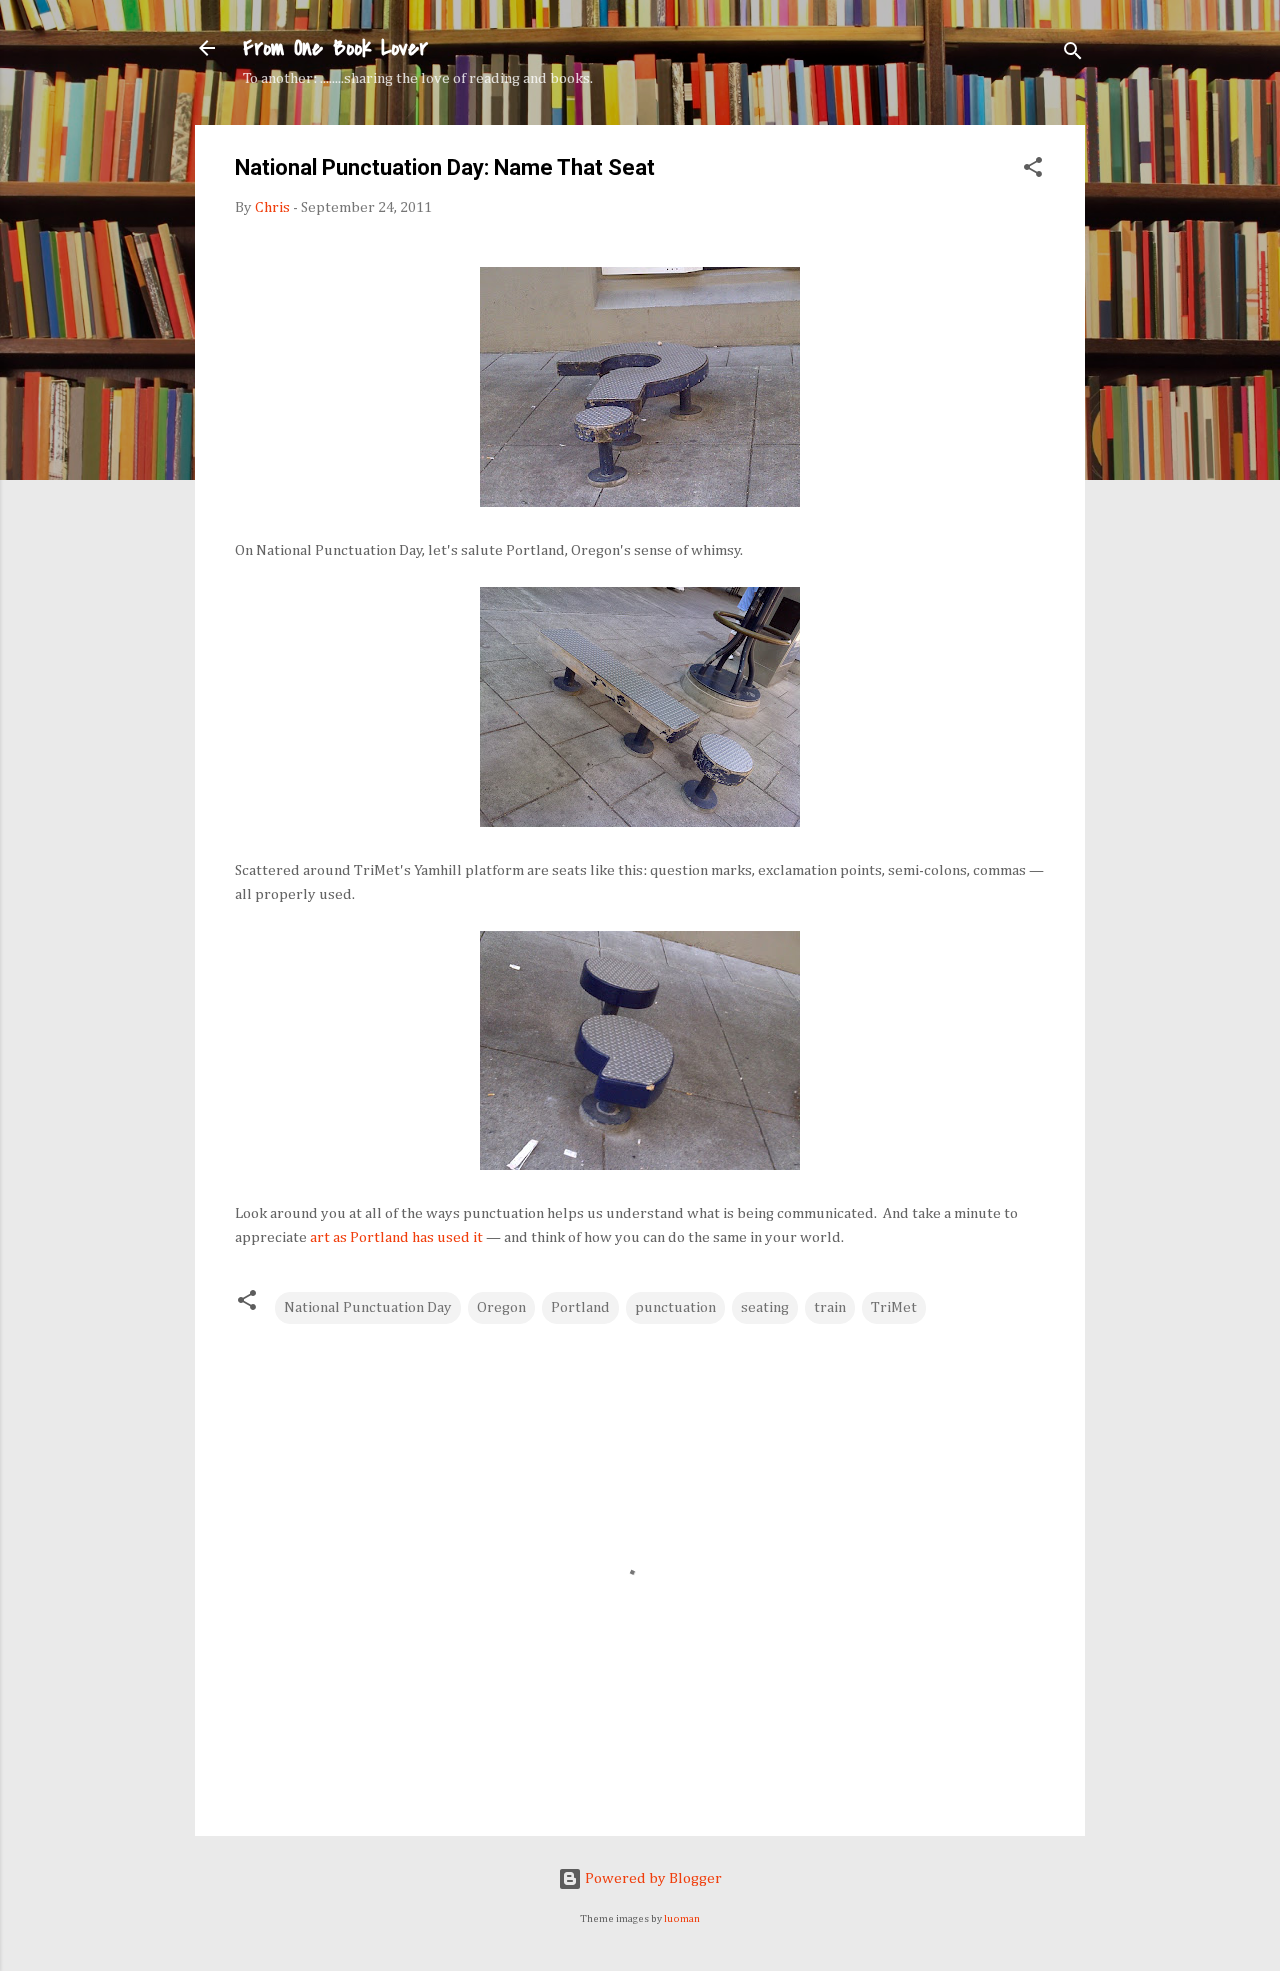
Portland (580, 1307)
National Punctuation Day (368, 1307)
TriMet (894, 1307)
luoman (682, 1919)
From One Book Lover (335, 48)
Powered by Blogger (652, 1878)
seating (765, 1307)
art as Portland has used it (396, 1237)
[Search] (1073, 54)
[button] (1033, 171)
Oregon (501, 1307)
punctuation (675, 1307)
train (830, 1307)
